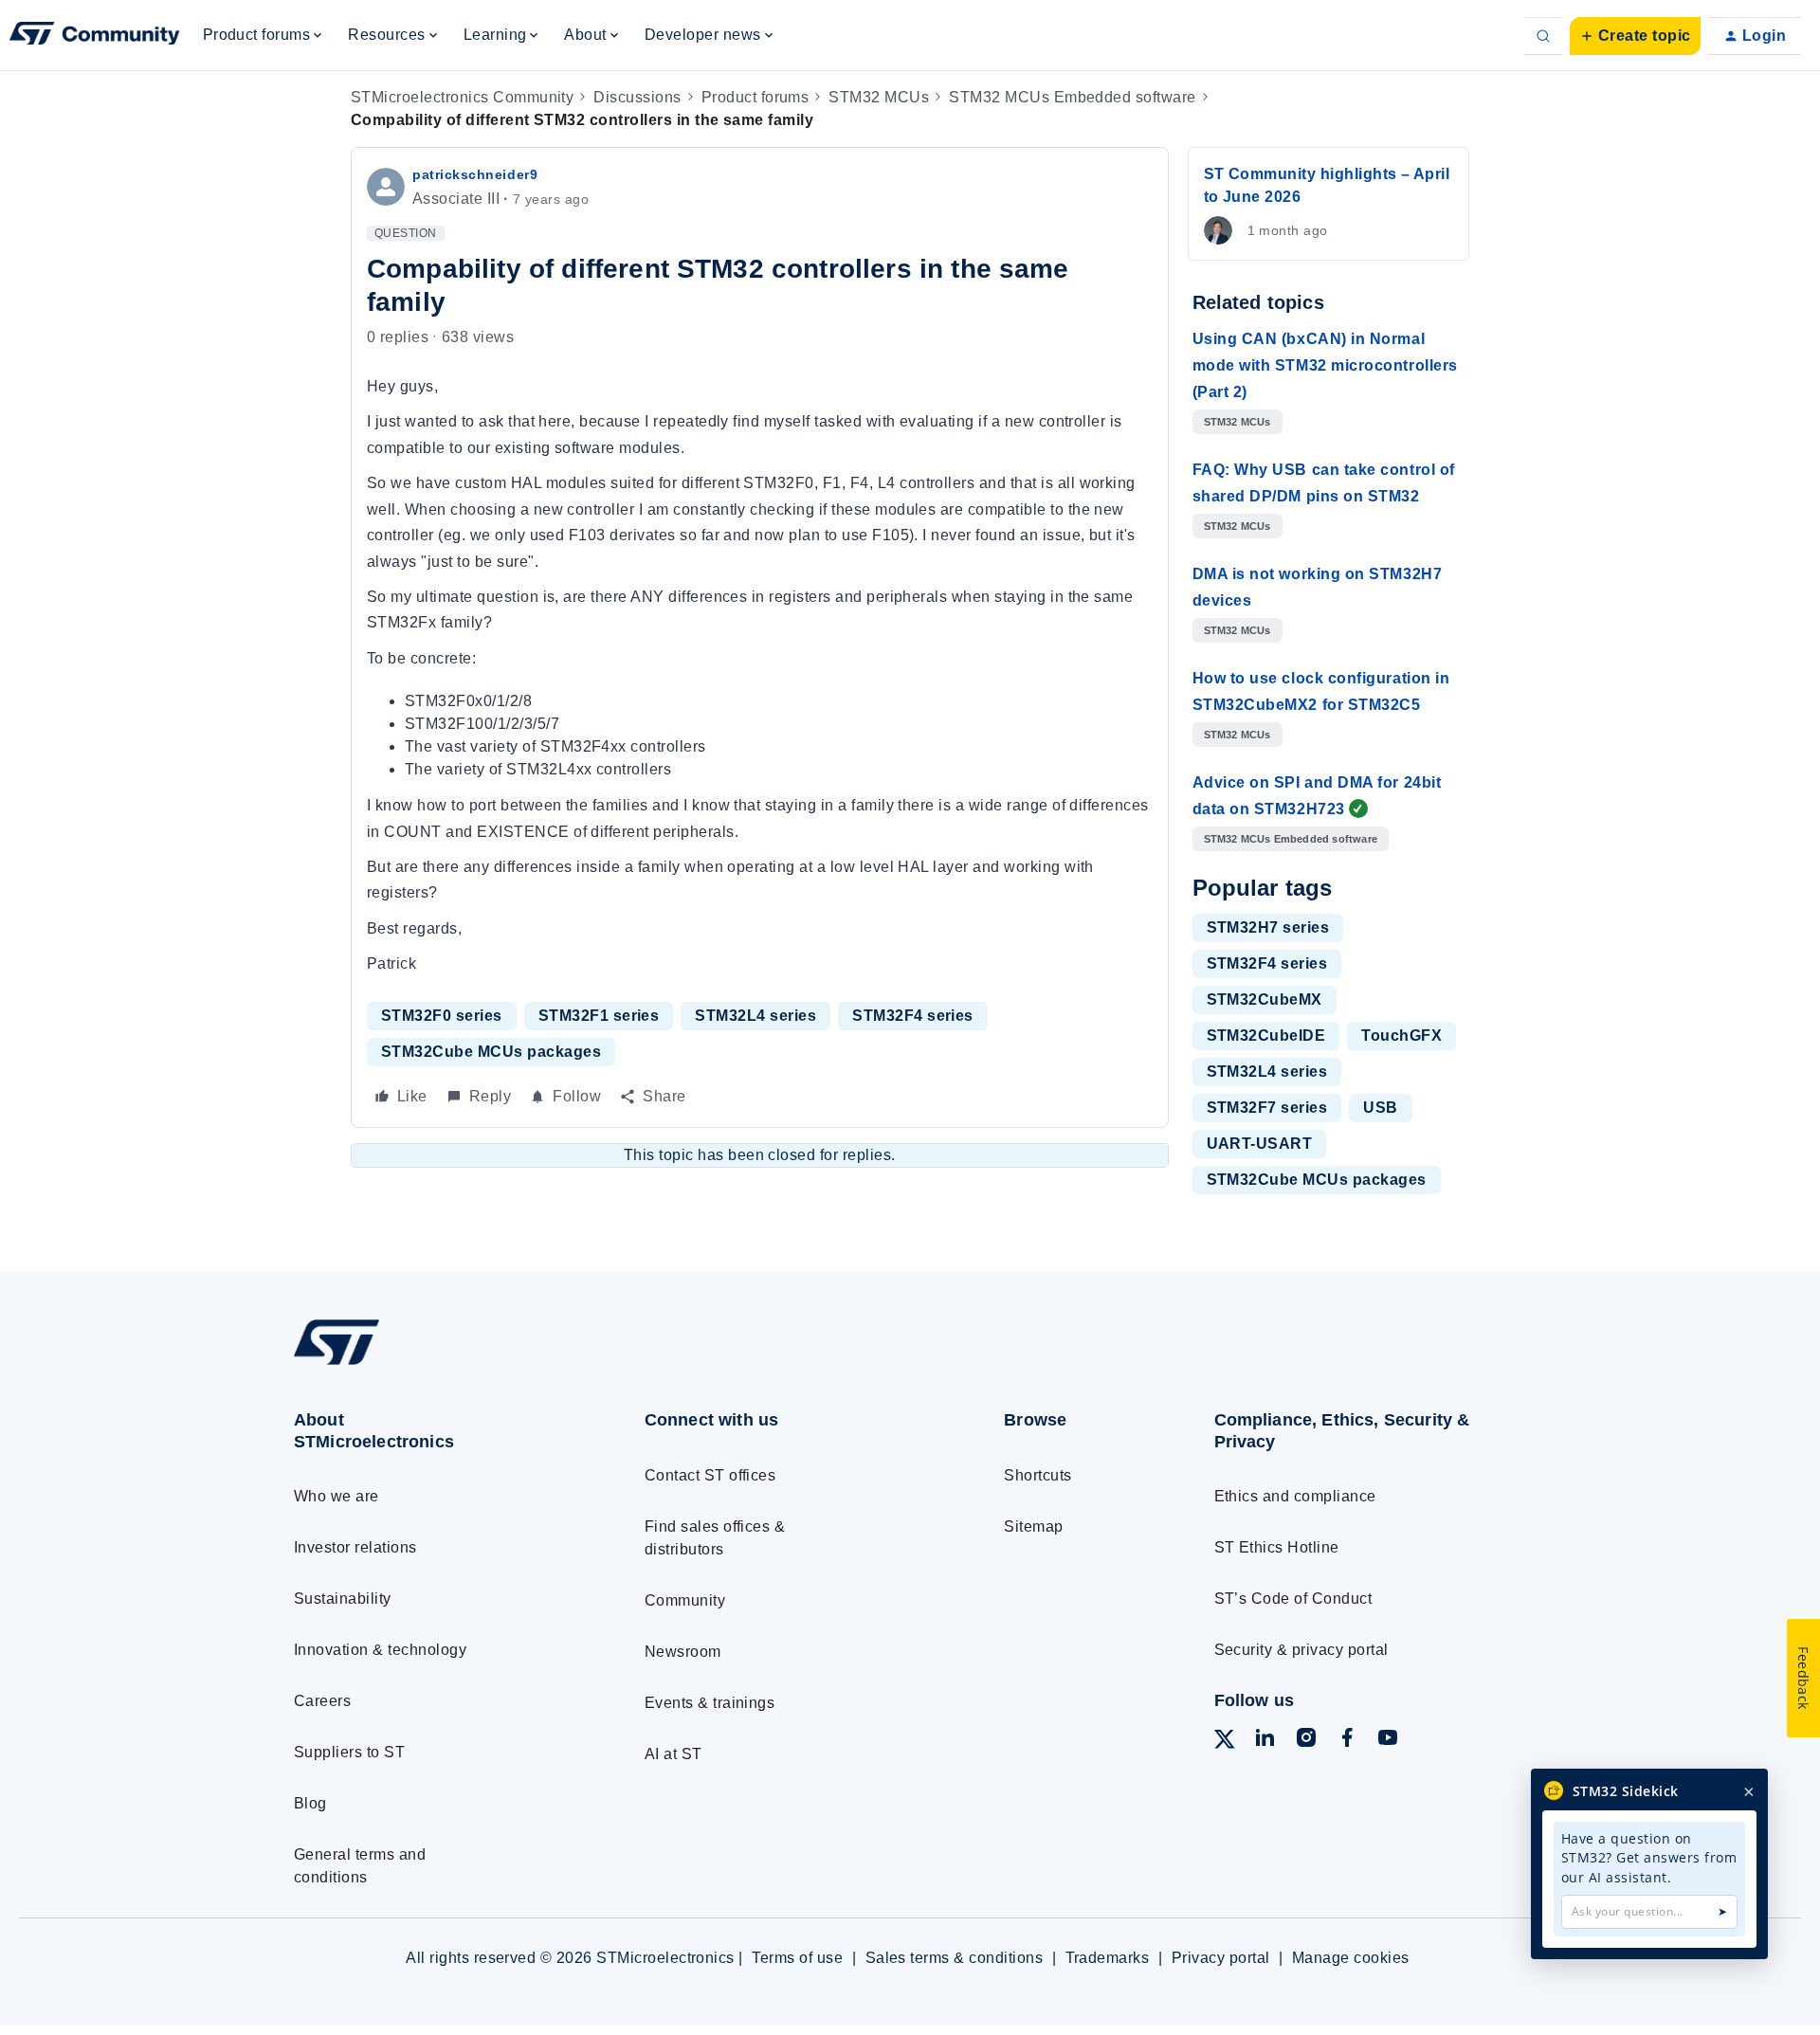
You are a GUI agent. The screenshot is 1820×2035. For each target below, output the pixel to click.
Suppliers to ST (349, 1752)
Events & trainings (710, 1703)
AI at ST (673, 1754)
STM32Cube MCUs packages (491, 1052)
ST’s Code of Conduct (1293, 1599)
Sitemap (1033, 1526)
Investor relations (355, 1547)
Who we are (337, 1496)
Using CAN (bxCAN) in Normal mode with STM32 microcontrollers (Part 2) (1325, 365)
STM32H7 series (1268, 927)
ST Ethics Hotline (1277, 1547)
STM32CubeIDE (1266, 1036)
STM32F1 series (599, 1016)
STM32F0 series (442, 1016)
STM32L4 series (755, 1016)
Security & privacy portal (1301, 1650)
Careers (322, 1701)
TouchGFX (1401, 1036)
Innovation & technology (380, 1650)
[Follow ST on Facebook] (1347, 1741)
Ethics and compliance (1295, 1496)
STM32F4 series (913, 1016)
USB (1380, 1108)
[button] (1635, 36)
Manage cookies (1351, 1958)
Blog (310, 1803)
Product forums (755, 97)
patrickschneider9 (475, 174)
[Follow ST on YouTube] (1388, 1741)
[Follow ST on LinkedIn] (1265, 1741)
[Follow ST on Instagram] (1306, 1741)
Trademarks (1108, 1958)
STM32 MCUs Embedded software (1072, 97)
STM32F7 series (1267, 1108)
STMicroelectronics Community (462, 97)
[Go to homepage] (434, 1364)
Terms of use (797, 1958)
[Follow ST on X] (1225, 1743)
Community (685, 1600)
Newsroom (683, 1652)
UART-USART (1260, 1144)
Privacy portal (1221, 1958)
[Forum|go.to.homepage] (95, 36)
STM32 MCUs (879, 97)
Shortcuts (1037, 1475)
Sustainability (343, 1599)
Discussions (637, 97)
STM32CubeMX (1265, 999)
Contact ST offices (710, 1475)
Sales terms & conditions (955, 1958)
